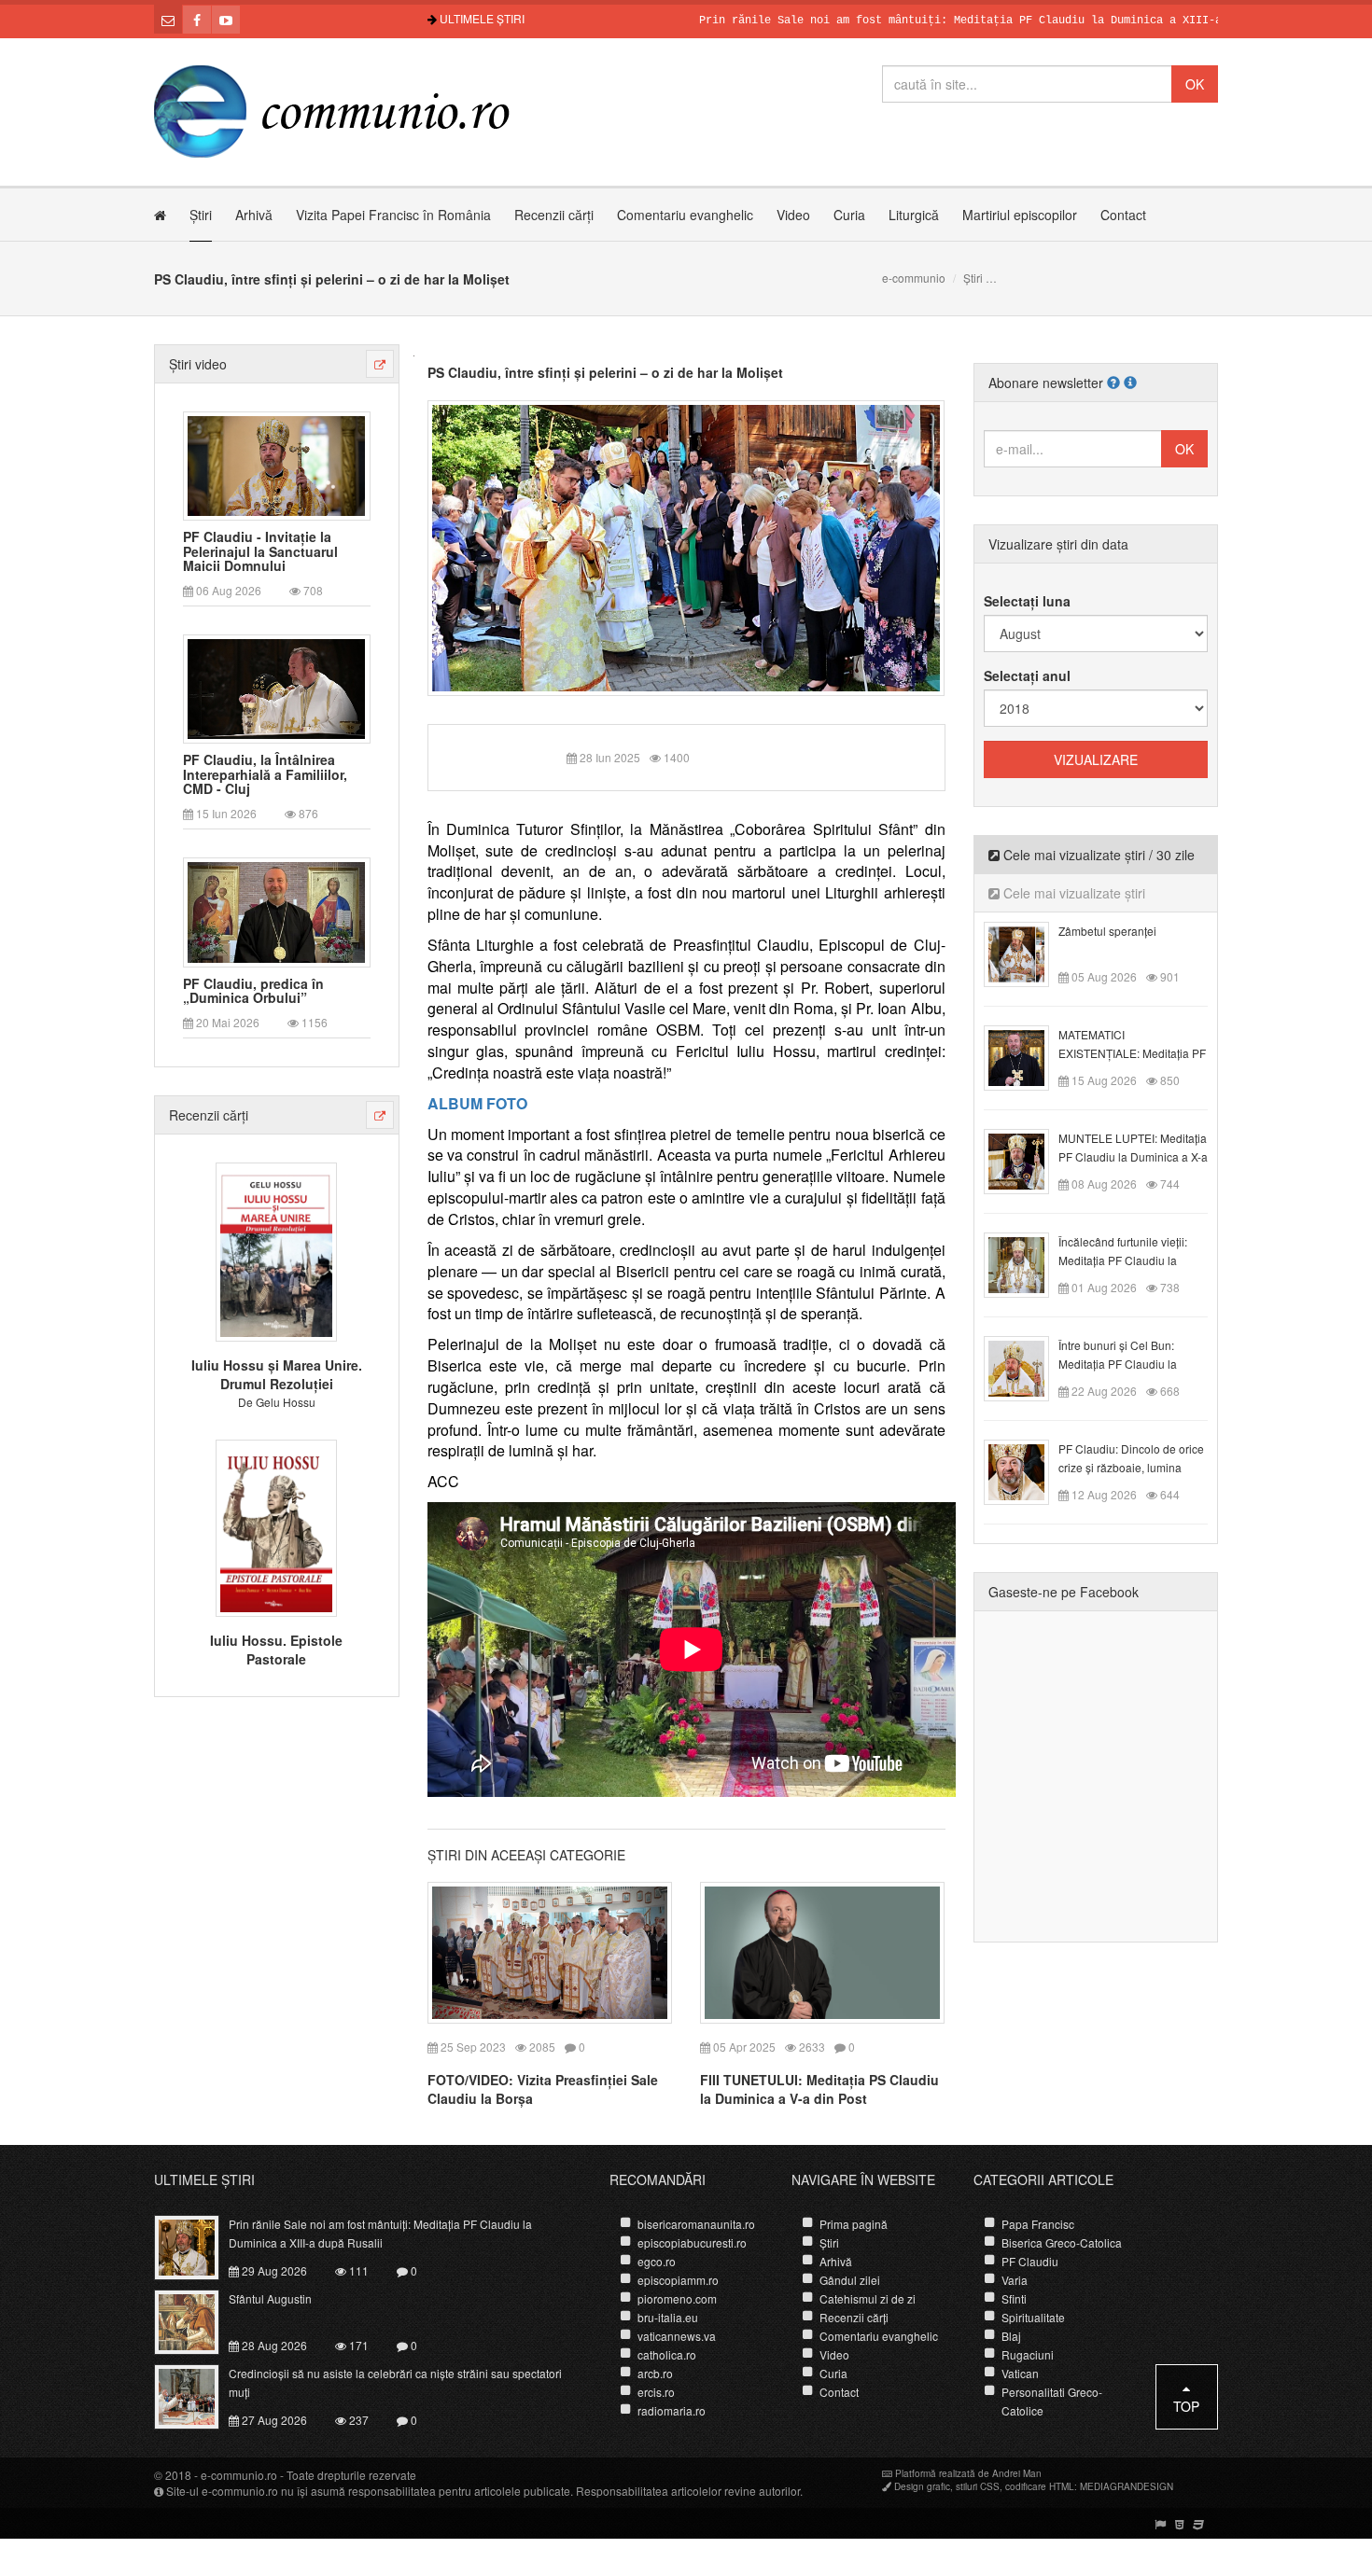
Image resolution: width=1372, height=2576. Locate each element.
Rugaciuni (1028, 2354)
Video (793, 215)
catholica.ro (667, 2354)
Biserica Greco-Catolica (1062, 2242)
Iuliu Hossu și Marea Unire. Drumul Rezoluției (277, 1374)
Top (1186, 2406)
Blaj (1011, 2336)
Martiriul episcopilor (1020, 215)
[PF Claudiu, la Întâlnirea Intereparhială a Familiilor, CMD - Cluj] (276, 688)
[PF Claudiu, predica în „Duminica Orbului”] (276, 911)
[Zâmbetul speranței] (1027, 953)
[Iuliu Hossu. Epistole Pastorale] (276, 1525)
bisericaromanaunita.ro (696, 2224)
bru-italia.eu (668, 2317)
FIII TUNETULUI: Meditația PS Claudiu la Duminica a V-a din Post (819, 2089)
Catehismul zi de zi (868, 2298)
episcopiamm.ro (678, 2280)
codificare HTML (1040, 2486)
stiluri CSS (978, 2486)
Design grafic (922, 2486)
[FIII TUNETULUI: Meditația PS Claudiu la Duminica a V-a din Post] (822, 1950)
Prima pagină (854, 2224)
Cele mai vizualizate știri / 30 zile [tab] (1097, 855)
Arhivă (254, 215)
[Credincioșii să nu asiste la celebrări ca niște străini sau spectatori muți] (197, 2395)
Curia (849, 215)
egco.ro (657, 2261)
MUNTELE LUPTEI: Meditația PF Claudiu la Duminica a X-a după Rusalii (1133, 1156)
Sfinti (1014, 2298)
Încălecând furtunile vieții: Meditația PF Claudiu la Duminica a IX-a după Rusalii (1132, 1260)
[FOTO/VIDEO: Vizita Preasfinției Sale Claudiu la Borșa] (550, 1950)
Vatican (1020, 2373)
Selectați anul (1027, 675)
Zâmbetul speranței (1107, 931)
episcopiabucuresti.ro (692, 2242)
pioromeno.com (677, 2298)
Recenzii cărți (554, 215)
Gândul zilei (850, 2280)
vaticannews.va (677, 2336)
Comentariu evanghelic (685, 215)
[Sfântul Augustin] (197, 2320)
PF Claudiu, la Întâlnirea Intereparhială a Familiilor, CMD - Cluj (265, 774)
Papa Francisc (1038, 2224)
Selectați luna (1027, 601)
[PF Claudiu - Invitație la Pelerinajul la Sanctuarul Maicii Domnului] (276, 464)
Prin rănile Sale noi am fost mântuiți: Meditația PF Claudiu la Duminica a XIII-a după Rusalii (932, 21)
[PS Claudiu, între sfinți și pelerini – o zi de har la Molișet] (686, 546)
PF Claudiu (1030, 2261)
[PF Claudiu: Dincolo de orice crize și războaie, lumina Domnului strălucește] (1027, 1470)
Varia (1015, 2280)
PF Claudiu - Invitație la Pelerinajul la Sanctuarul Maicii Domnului (260, 551)
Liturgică (914, 215)
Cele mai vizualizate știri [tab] (1072, 893)
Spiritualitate (1033, 2317)
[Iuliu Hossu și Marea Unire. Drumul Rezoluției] (276, 1250)
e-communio (914, 278)
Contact (1123, 215)
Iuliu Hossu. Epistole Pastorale (276, 1650)
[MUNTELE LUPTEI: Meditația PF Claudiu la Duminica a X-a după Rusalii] (1027, 1160)
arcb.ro (655, 2373)
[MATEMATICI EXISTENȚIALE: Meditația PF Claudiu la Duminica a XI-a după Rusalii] (1027, 1056)
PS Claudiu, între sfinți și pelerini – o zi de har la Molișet (605, 372)
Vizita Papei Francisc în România (393, 215)
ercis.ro (656, 2392)
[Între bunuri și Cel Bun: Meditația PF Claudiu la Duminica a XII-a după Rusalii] (1027, 1367)
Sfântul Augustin (270, 2298)
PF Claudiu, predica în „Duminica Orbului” (253, 991)
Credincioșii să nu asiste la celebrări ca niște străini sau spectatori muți (395, 2382)
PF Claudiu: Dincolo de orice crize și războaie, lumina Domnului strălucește (1131, 1467)
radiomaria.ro (672, 2410)
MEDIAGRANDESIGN (1127, 2486)
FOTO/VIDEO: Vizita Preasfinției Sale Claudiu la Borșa (543, 2089)
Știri (201, 215)
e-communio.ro (239, 2475)
